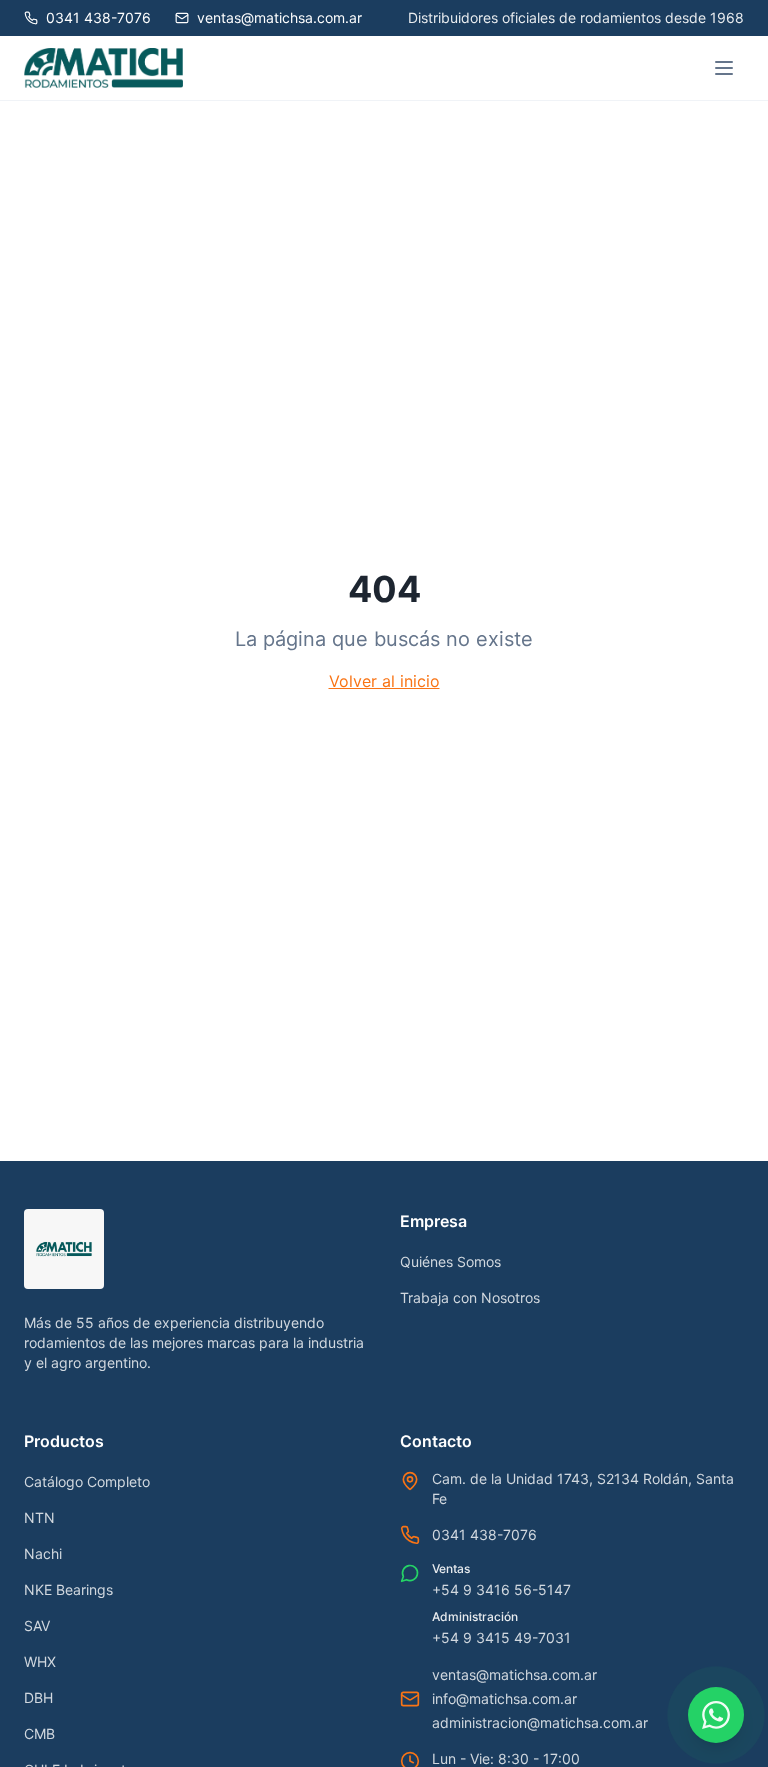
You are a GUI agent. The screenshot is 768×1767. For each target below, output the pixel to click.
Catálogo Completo (87, 1481)
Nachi (43, 1553)
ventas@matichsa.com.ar (514, 1674)
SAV (37, 1625)
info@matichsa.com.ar (504, 1698)
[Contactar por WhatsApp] (716, 1715)
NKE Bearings (68, 1589)
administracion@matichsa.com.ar (540, 1722)
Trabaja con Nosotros (470, 1297)
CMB (39, 1733)
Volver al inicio (384, 681)
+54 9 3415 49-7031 (501, 1637)
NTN (39, 1517)
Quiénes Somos (450, 1261)
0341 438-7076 (484, 1534)
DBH (38, 1697)
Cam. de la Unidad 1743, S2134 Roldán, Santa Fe (583, 1488)
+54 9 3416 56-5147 (501, 1589)
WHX (40, 1661)
